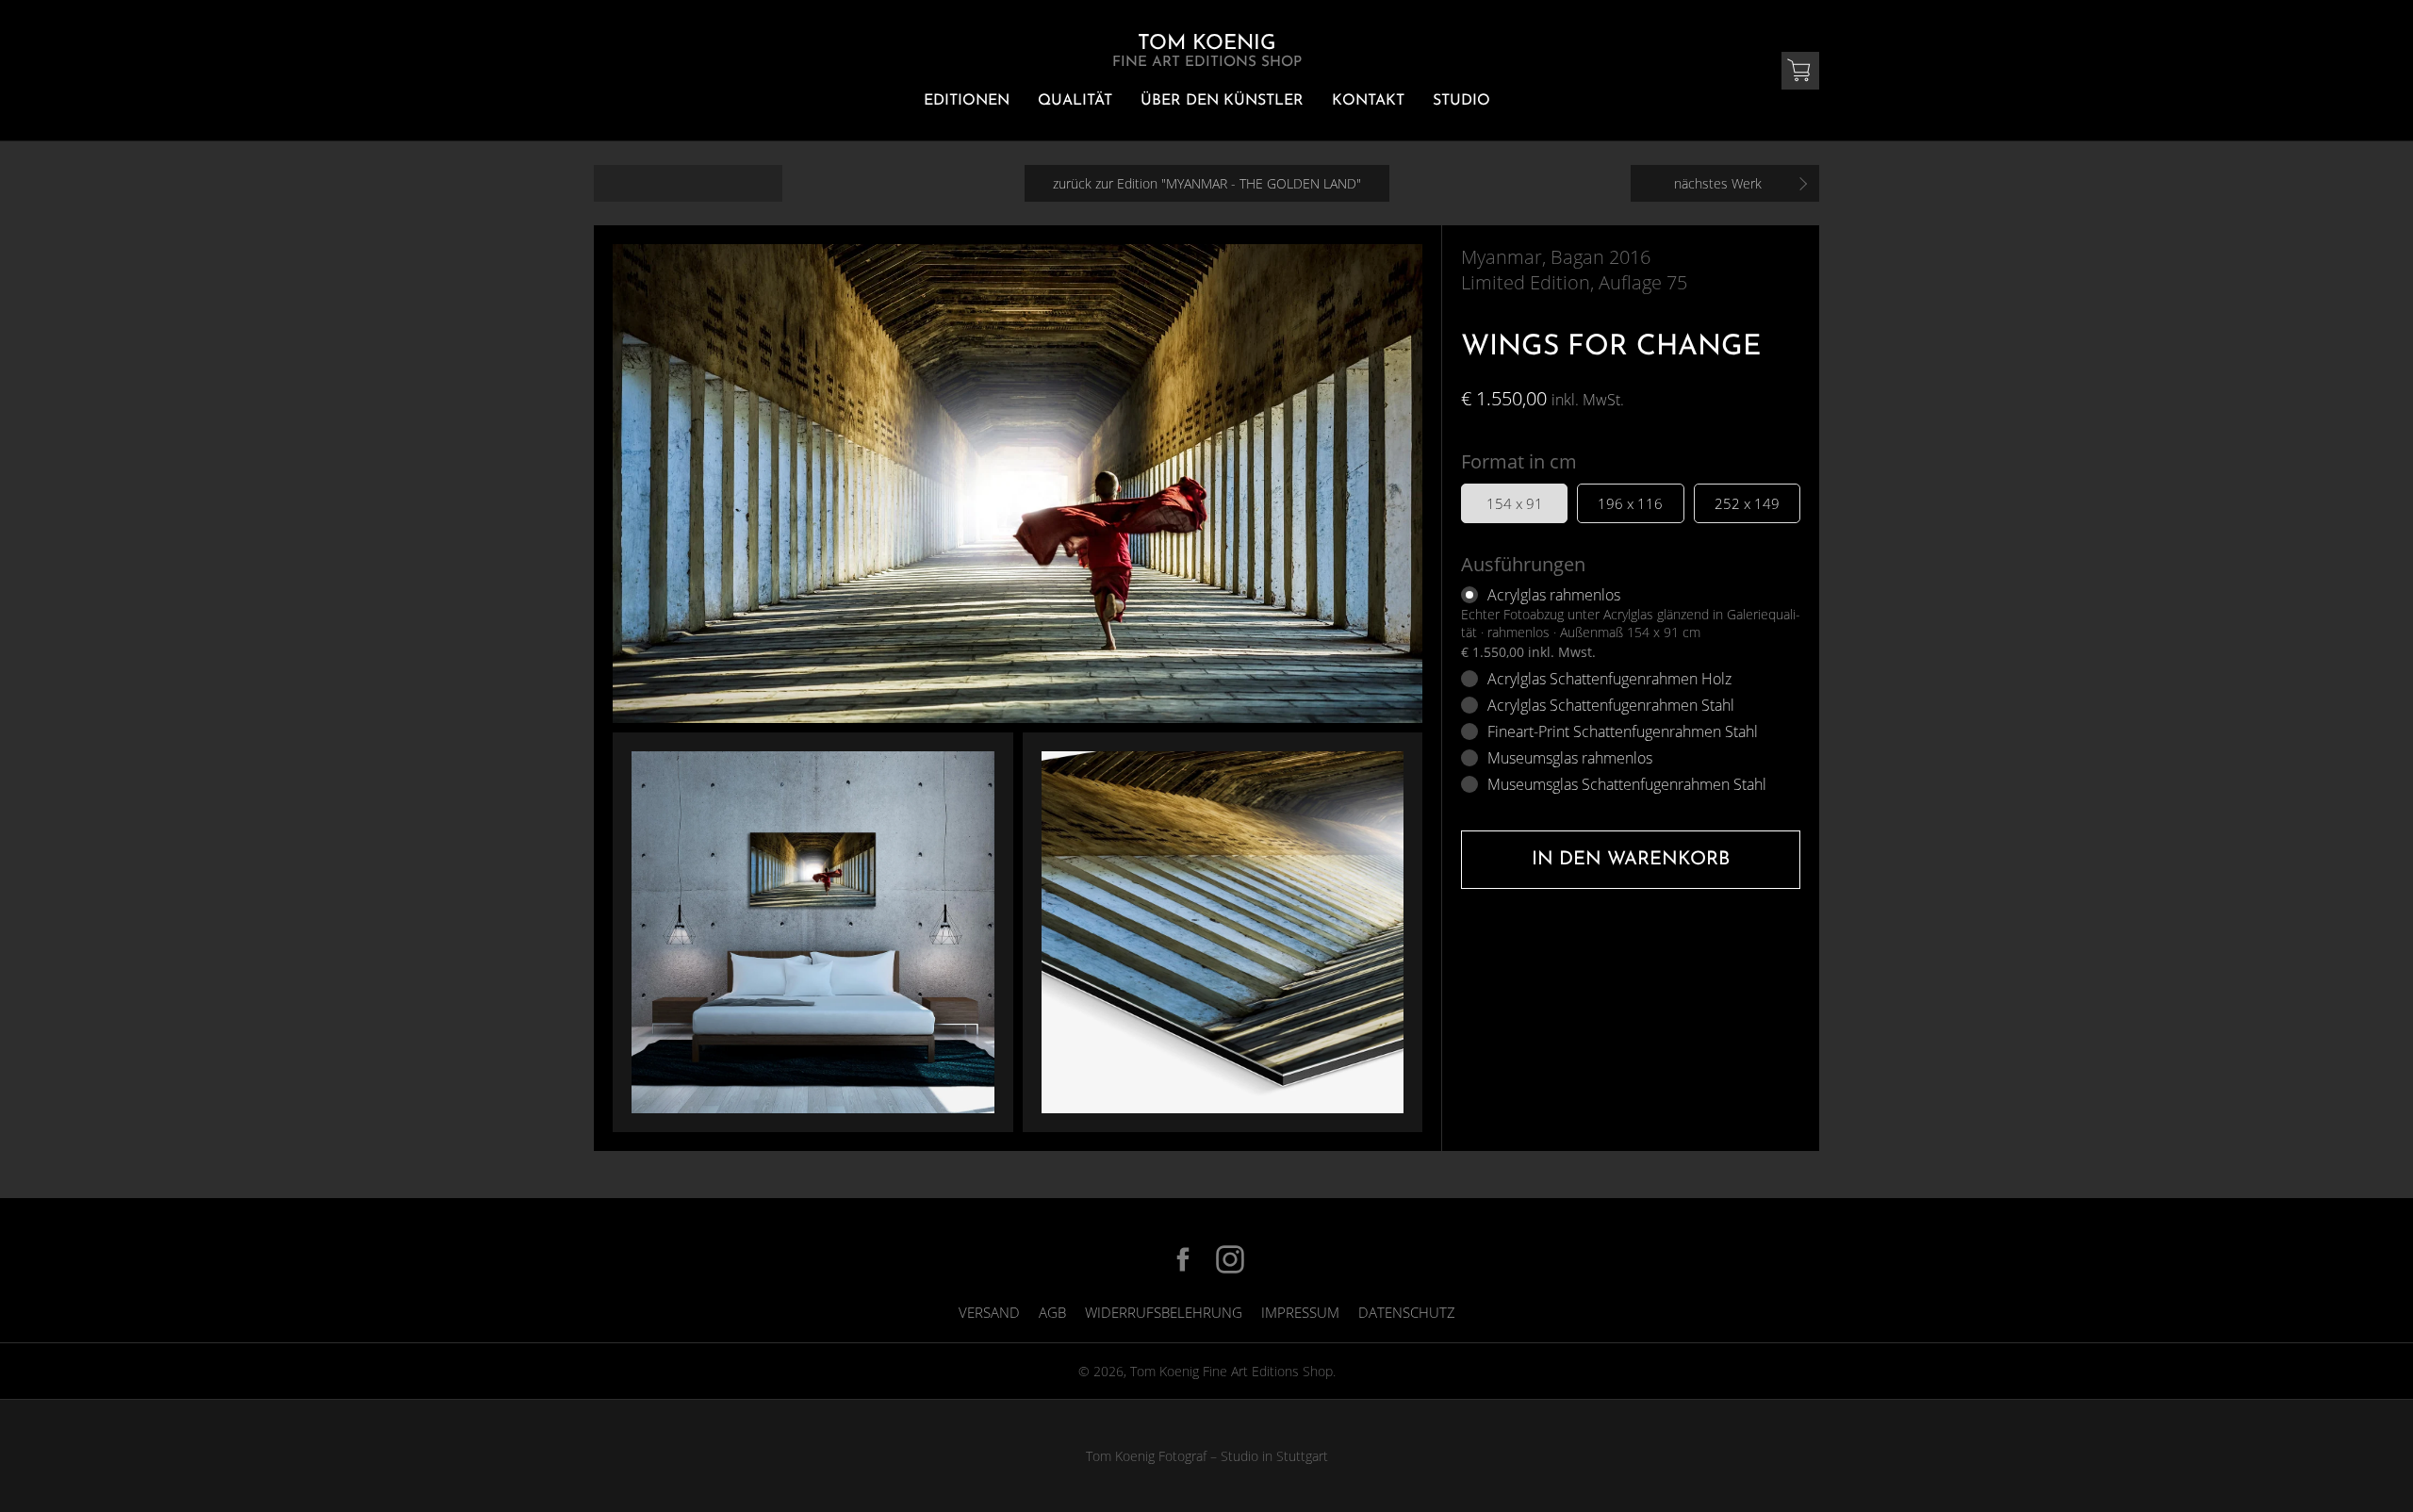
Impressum (1300, 1312)
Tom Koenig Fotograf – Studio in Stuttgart (1207, 1456)
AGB (1052, 1312)
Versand (989, 1312)
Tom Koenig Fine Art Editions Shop (1231, 1371)
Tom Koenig (1207, 51)
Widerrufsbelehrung (1164, 1312)
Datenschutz (1407, 1312)
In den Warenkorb (1631, 860)
